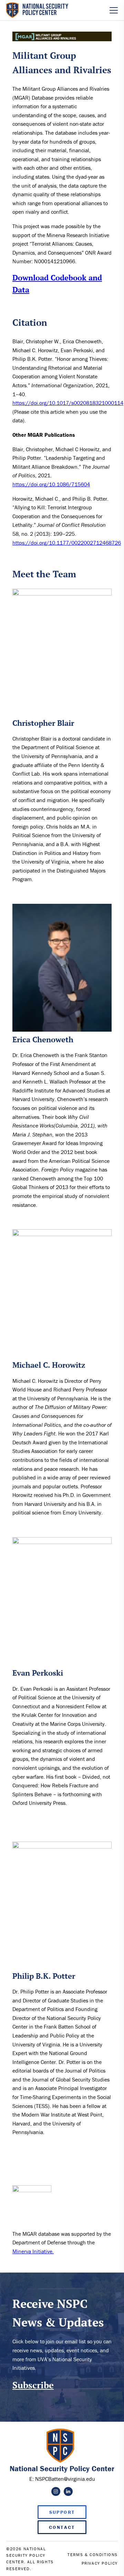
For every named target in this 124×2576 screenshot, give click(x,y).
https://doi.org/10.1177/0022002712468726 (67, 543)
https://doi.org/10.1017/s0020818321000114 (68, 403)
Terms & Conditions (93, 2555)
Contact (62, 2527)
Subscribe (33, 2385)
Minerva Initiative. (33, 2251)
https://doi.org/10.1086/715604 (51, 484)
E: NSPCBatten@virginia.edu (62, 2479)
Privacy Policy (100, 2563)
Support (62, 2512)
